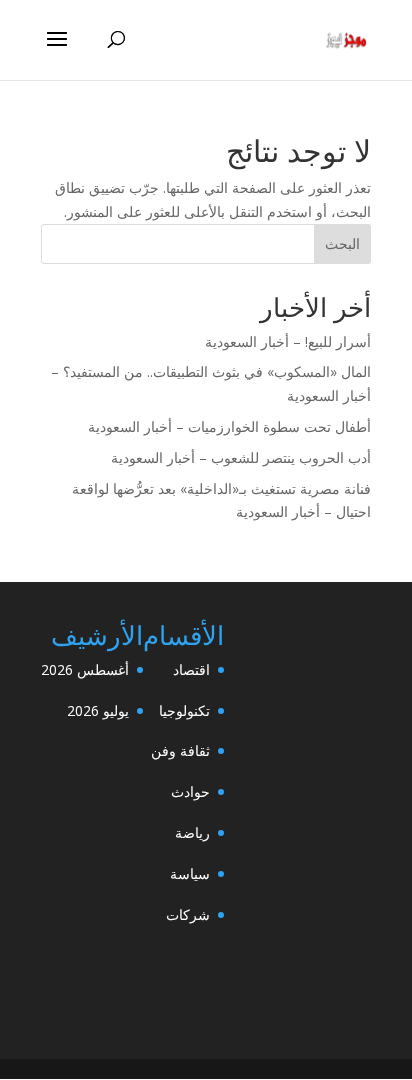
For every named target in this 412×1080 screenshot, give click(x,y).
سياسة (190, 873)
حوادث (190, 791)
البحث (342, 243)
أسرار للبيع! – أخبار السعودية (288, 341)
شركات (188, 914)
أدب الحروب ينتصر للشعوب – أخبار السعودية (241, 457)
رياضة (192, 832)
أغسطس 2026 (85, 669)
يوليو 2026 (98, 710)
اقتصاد (191, 669)
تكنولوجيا (184, 710)
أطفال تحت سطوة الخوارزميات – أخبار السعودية (229, 426)
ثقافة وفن (180, 750)
